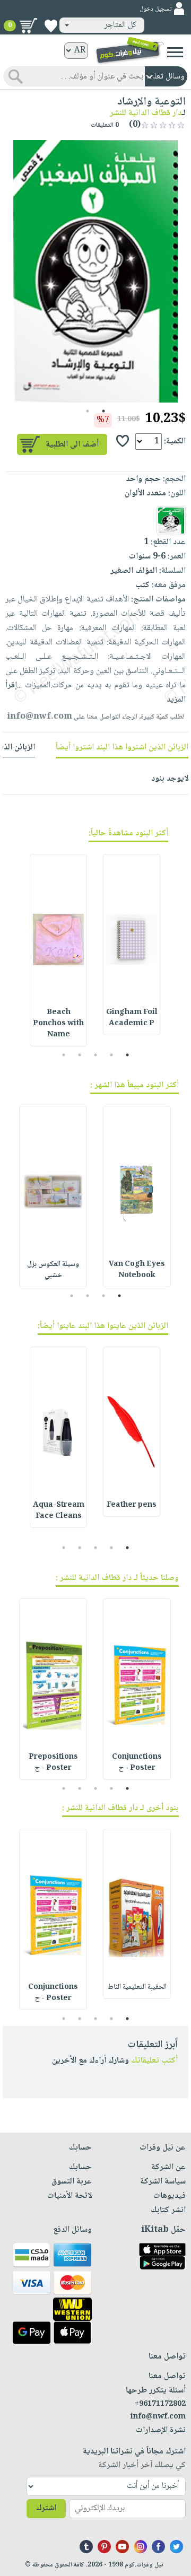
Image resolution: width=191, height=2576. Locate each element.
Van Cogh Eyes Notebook (137, 1270)
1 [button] (104, 411)
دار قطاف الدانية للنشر (146, 113)
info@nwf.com (40, 717)
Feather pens (132, 1505)
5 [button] (64, 1055)
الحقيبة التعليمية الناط (137, 1987)
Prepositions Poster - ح (53, 1763)
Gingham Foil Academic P (132, 1018)
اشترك (46, 2508)
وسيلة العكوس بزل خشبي (53, 1270)
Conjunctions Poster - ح (137, 1763)
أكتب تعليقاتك (154, 2061)
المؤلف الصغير (134, 571)
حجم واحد (143, 479)
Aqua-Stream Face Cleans (59, 1511)
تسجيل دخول (155, 9)
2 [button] (88, 411)
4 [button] (80, 1055)
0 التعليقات (106, 125)
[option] (95, 271)
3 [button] (96, 1055)
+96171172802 (160, 2404)
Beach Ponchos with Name (58, 1024)
